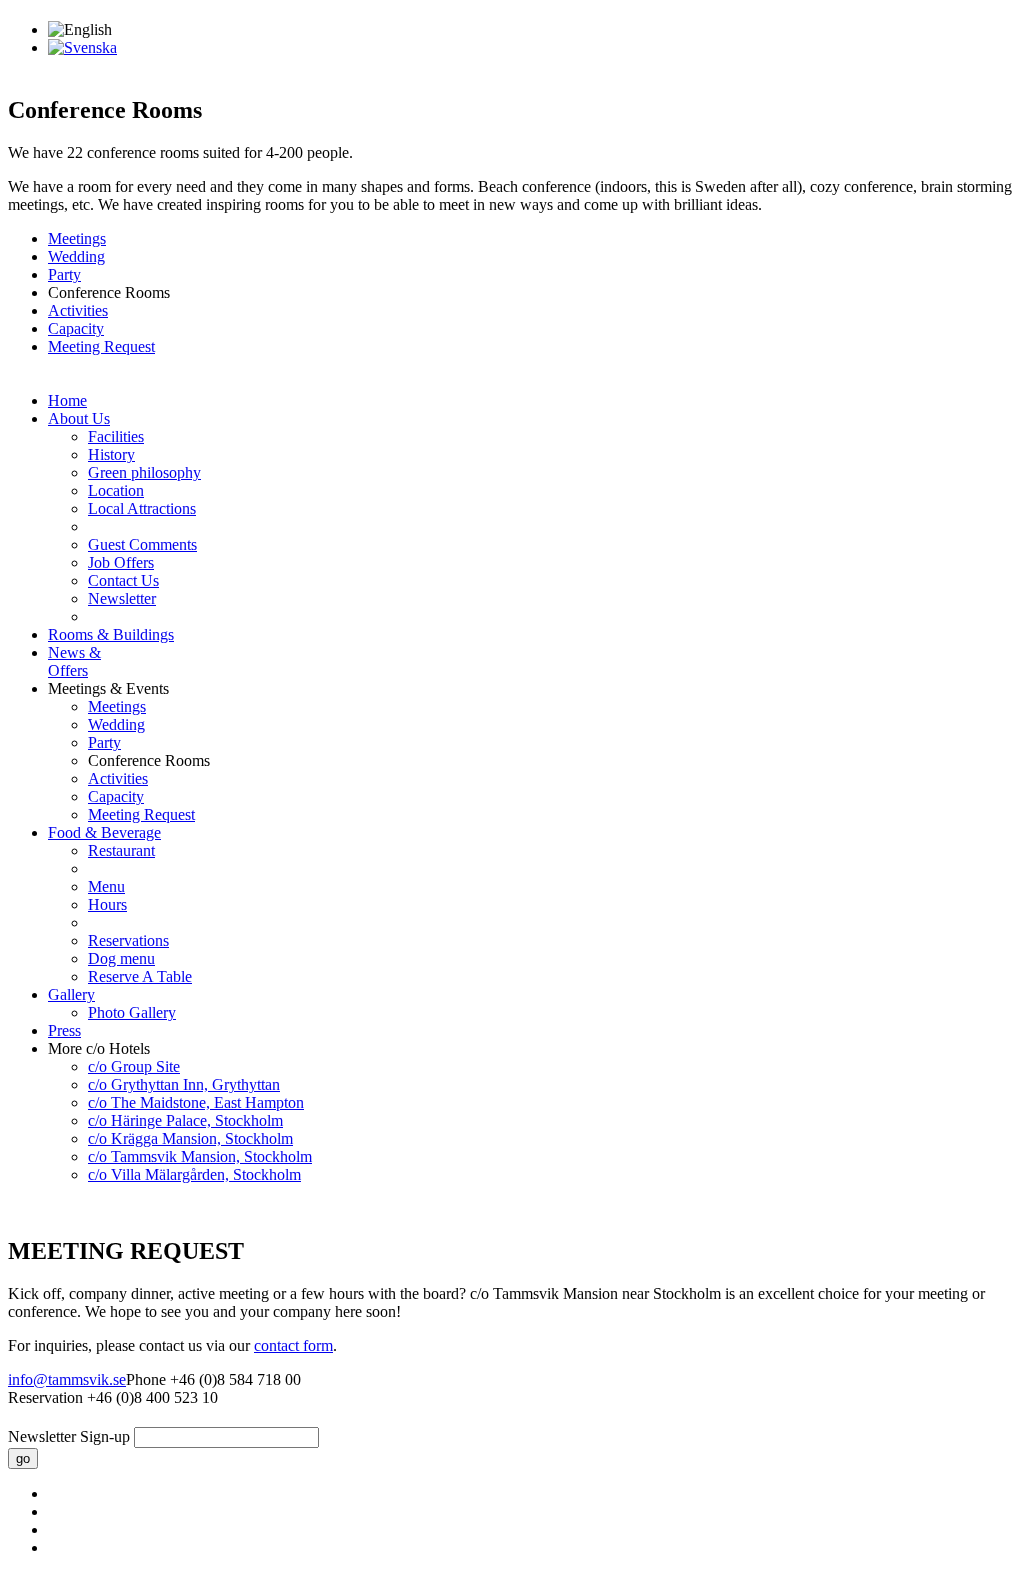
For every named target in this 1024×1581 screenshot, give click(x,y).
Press (64, 1030)
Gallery (71, 994)
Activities (78, 310)
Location (116, 490)
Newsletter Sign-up (69, 1436)
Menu (106, 886)
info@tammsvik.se (67, 1379)
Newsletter (122, 598)
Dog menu (121, 958)
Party (64, 274)
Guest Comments (142, 544)
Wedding (76, 256)
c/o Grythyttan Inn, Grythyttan (184, 1084)
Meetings (77, 238)
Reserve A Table (140, 976)
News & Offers (74, 661)
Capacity (76, 328)
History (111, 454)
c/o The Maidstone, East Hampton (196, 1102)
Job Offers (121, 562)
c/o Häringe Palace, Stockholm (185, 1120)
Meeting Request (101, 346)
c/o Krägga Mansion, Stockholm (190, 1138)
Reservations (128, 940)
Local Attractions (142, 508)
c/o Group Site (134, 1066)
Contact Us (123, 580)
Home (67, 400)
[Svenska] (82, 47)
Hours (107, 904)
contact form (293, 1345)
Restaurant (121, 850)
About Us (79, 418)
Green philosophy (144, 472)
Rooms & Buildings (111, 634)
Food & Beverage (104, 832)
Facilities (116, 436)
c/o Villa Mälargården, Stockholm (194, 1174)
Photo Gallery (132, 1012)
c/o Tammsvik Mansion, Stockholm (200, 1156)
